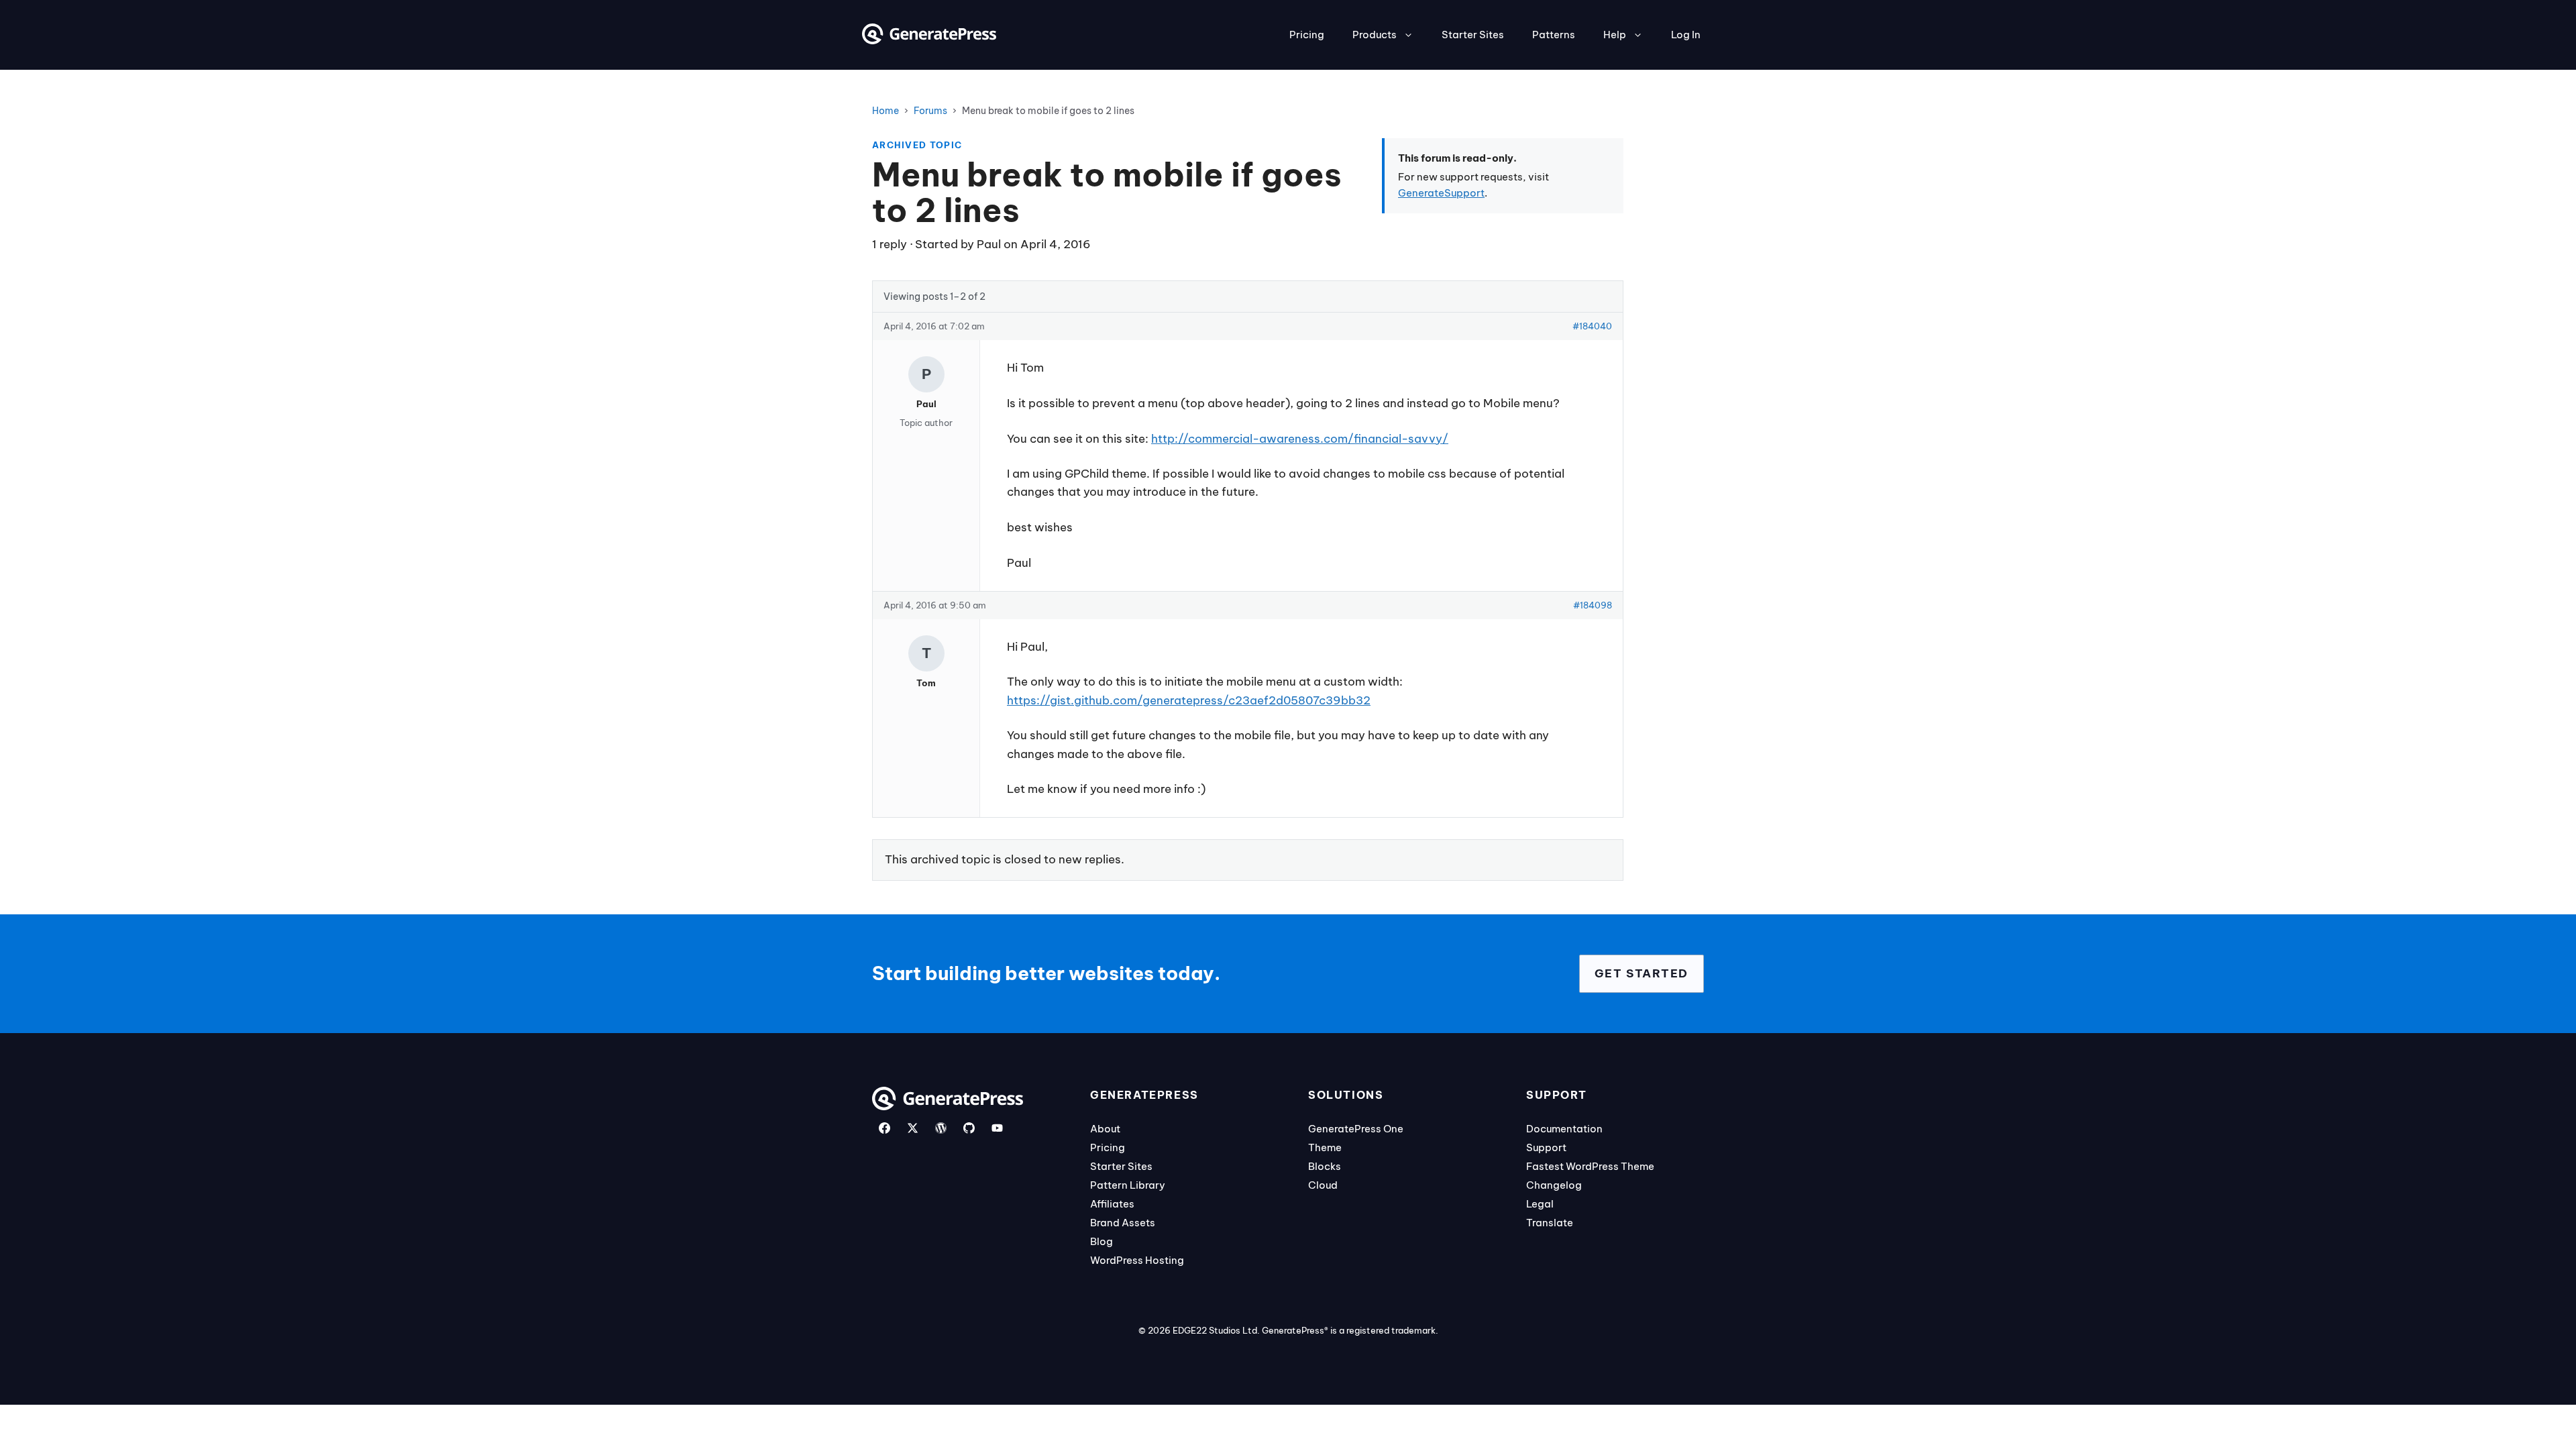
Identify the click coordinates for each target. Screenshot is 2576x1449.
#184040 (1592, 326)
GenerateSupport (1441, 193)
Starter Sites (1473, 35)
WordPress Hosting (1137, 1260)
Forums (930, 111)
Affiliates (1112, 1204)
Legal (1540, 1204)
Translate (1550, 1223)
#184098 (1593, 605)
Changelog (1554, 1185)
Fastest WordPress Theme (1590, 1166)
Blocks (1325, 1166)
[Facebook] (884, 1128)
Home (885, 111)
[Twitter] (913, 1128)
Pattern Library (1128, 1185)
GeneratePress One (1356, 1129)
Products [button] (1375, 35)
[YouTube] (997, 1128)
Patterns (1554, 35)
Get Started (1642, 973)
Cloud (1323, 1185)
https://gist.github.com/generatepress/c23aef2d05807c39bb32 (1189, 700)
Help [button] (1615, 35)
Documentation (1564, 1129)
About (1105, 1129)
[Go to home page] (929, 40)
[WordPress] (941, 1128)
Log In (1686, 35)
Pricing (1307, 35)
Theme (1325, 1147)
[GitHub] (969, 1128)
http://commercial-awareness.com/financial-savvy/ (1300, 439)
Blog (1102, 1241)
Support (1546, 1147)
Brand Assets (1123, 1223)
